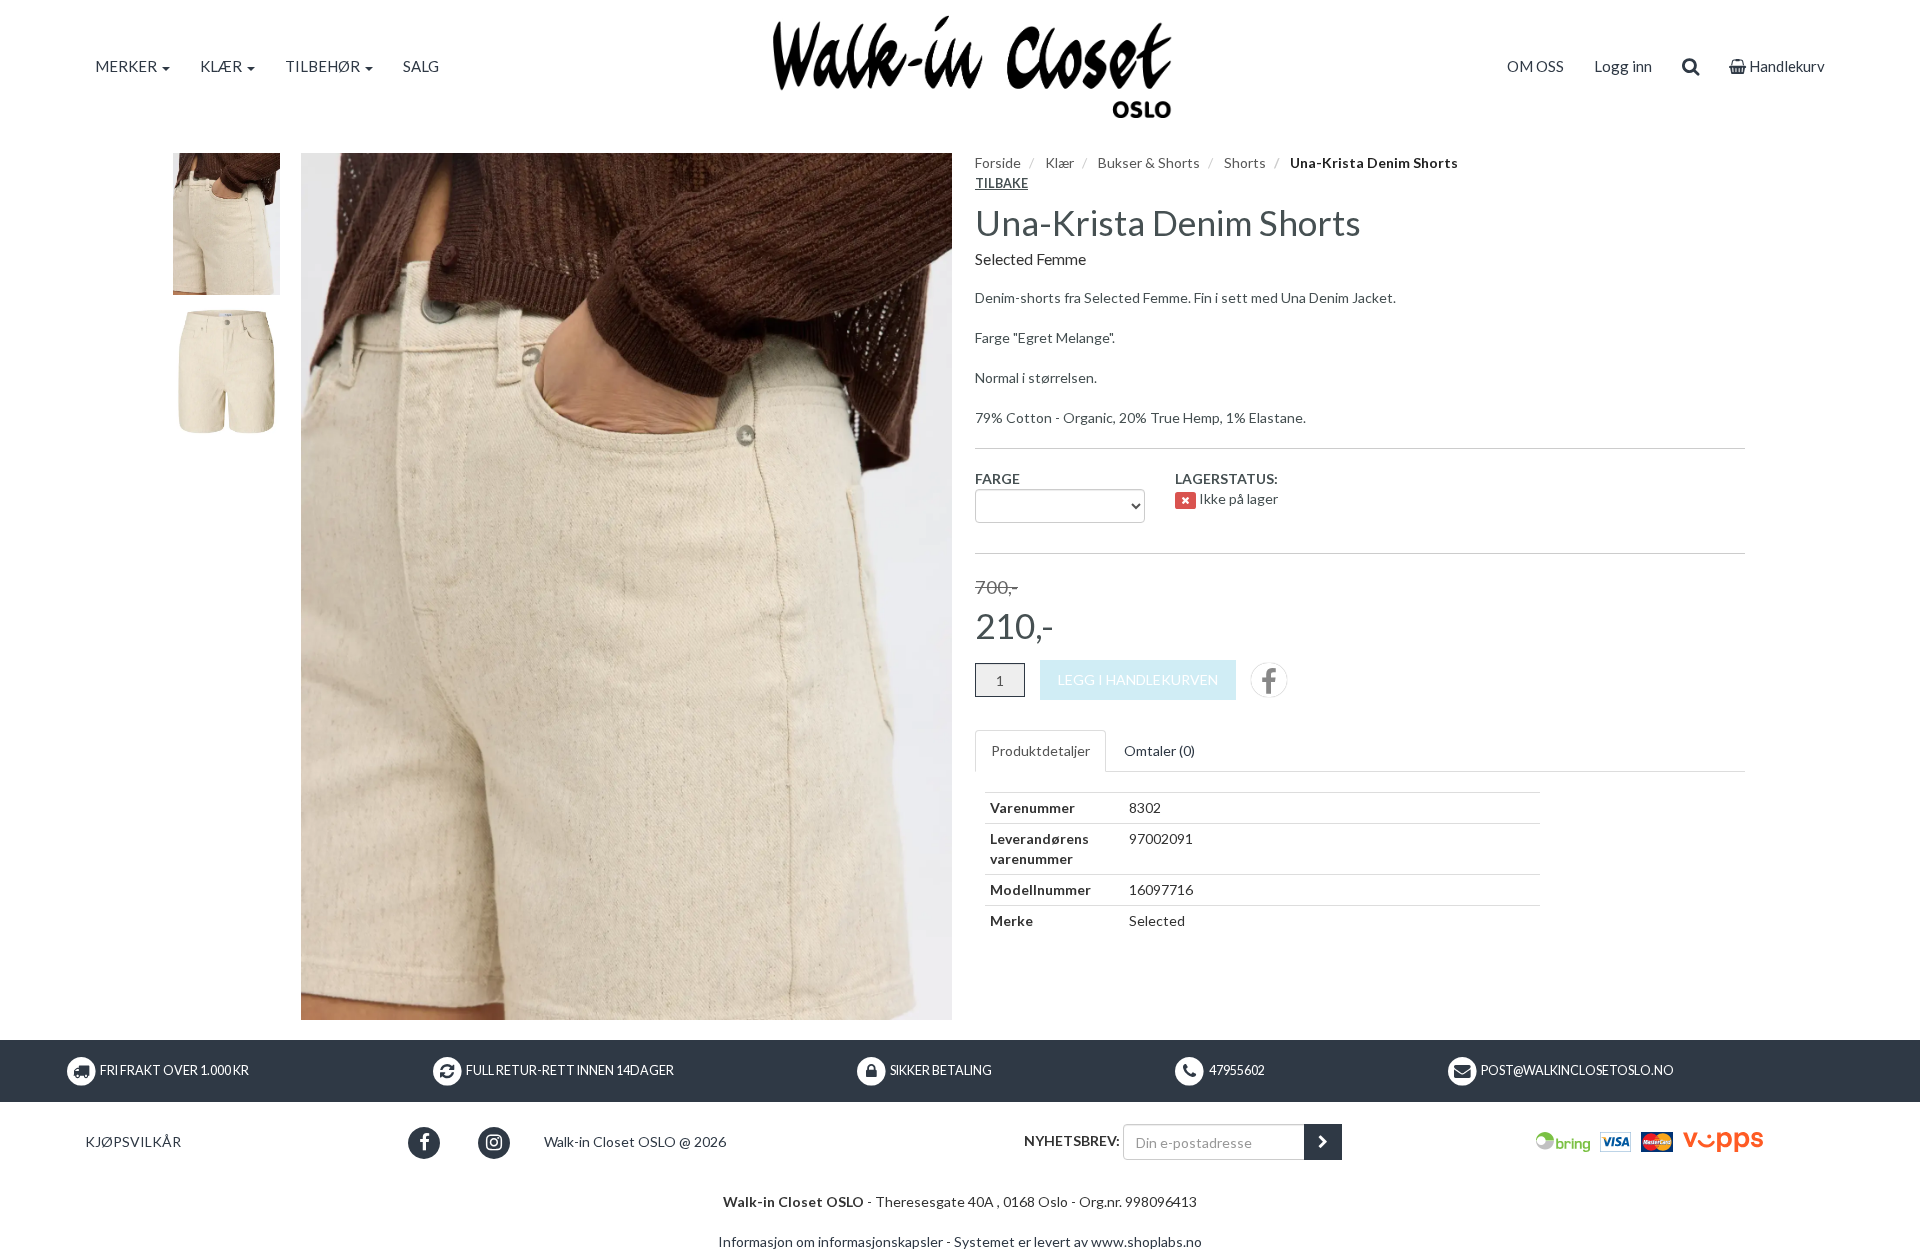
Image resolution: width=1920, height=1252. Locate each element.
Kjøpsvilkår (133, 1141)
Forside (998, 162)
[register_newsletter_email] (1323, 1142)
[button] (424, 1142)
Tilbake (1001, 183)
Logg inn (1623, 66)
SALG (421, 66)
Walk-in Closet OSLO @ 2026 (635, 1141)
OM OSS (1535, 66)
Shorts (1245, 162)
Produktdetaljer (1040, 750)
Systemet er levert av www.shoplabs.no (1078, 1241)
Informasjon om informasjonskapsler (830, 1241)
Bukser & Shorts (1149, 162)
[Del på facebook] (1269, 686)
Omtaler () (1159, 750)
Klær (1059, 162)
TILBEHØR (324, 66)
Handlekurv (1785, 66)
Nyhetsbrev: (1072, 1140)
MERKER (127, 66)
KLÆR (222, 66)
